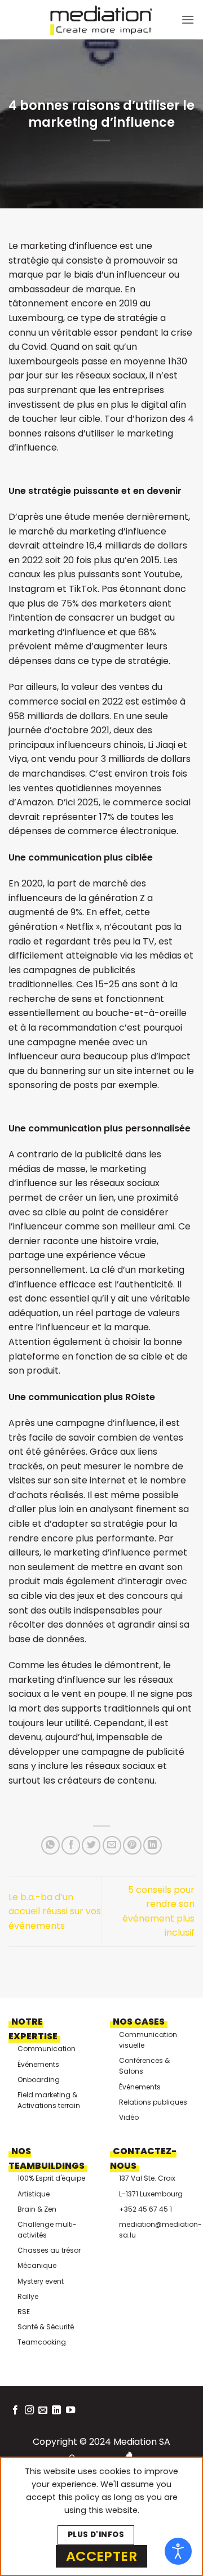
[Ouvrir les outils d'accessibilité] (178, 2551)
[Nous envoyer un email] (43, 2410)
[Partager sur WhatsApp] (50, 1845)
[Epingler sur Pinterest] (132, 1845)
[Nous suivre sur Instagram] (29, 2410)
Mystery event (41, 2281)
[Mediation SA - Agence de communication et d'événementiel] (101, 20)
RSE (24, 2312)
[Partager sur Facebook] (71, 1845)
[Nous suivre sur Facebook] (15, 2410)
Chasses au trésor (49, 2250)
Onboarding (39, 2080)
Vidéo (129, 2117)
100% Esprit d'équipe (51, 2178)
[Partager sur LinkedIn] (153, 1845)
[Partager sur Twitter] (91, 1845)
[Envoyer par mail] (112, 1845)
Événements (38, 2064)
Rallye (28, 2296)
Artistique (34, 2194)
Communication (47, 2049)
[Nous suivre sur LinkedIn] (56, 2410)
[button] (188, 19)
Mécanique (37, 2265)
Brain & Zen (37, 2209)
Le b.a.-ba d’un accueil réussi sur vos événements (55, 1911)
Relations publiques (153, 2102)
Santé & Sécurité (46, 2327)
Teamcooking (42, 2342)
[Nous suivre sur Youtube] (70, 2410)
